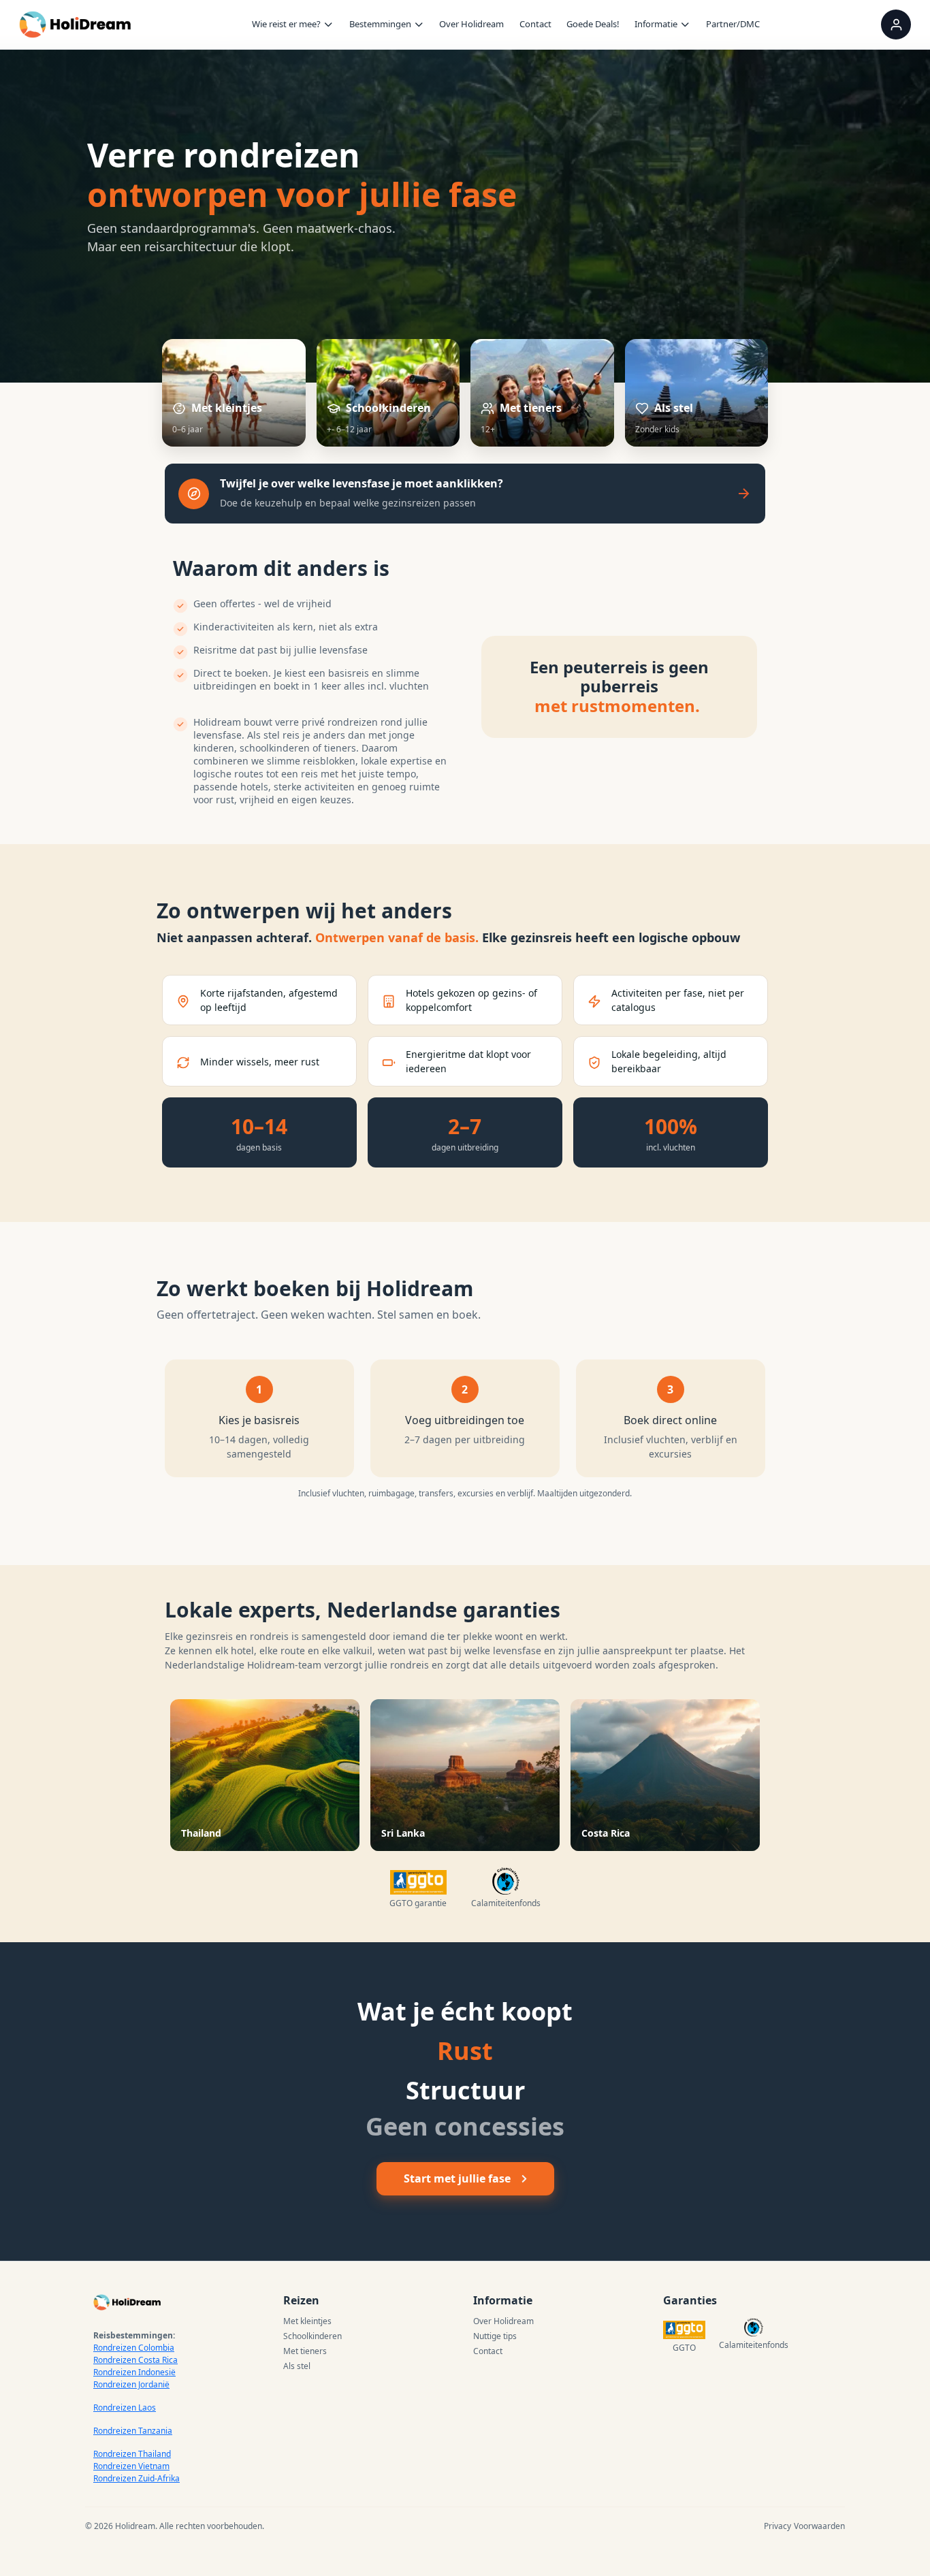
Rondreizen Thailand (132, 2454)
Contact (535, 24)
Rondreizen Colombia (134, 2348)
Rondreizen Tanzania (133, 2431)
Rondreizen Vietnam (131, 2466)
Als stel (297, 2366)
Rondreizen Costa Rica (135, 2360)
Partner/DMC (733, 24)
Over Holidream (471, 24)
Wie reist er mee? (286, 24)
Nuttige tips (495, 2336)
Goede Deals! (593, 24)
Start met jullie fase (457, 2178)
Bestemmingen (380, 24)
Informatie (656, 24)
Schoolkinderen (312, 2336)
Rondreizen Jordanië (131, 2384)
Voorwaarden (819, 2526)
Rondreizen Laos (125, 2408)
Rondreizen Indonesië (134, 2372)
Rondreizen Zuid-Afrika (137, 2478)
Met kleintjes (307, 2321)
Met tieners (305, 2351)
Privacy (777, 2526)
